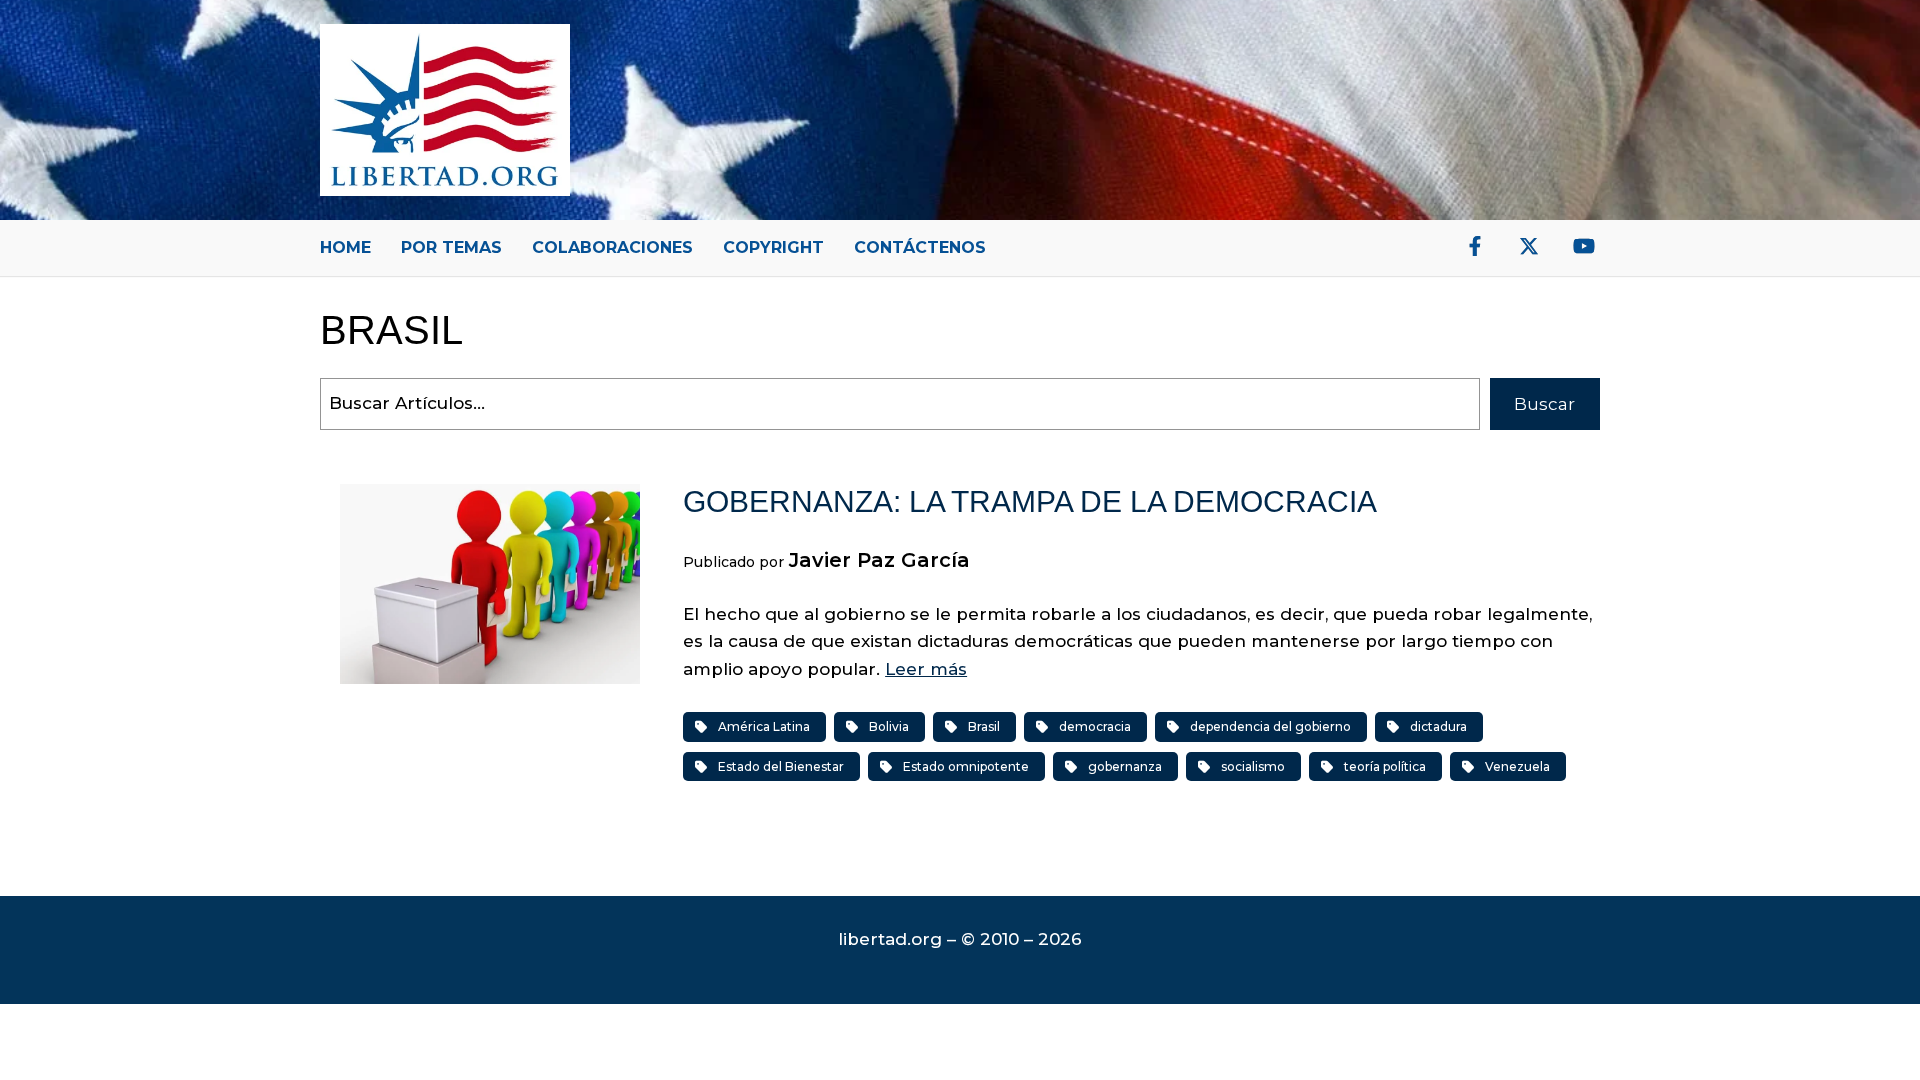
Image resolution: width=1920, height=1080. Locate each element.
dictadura (1438, 726)
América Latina (764, 726)
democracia (1095, 726)
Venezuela (1517, 766)
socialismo (1253, 766)
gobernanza (1125, 766)
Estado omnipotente (966, 766)
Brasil (984, 726)
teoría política (1385, 766)
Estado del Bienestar (781, 766)
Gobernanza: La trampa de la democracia (1030, 501)
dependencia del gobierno (1270, 726)
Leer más (926, 669)
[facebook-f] (1475, 246)
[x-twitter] (1529, 246)
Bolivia (889, 726)
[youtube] (1584, 246)
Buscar (1544, 404)
